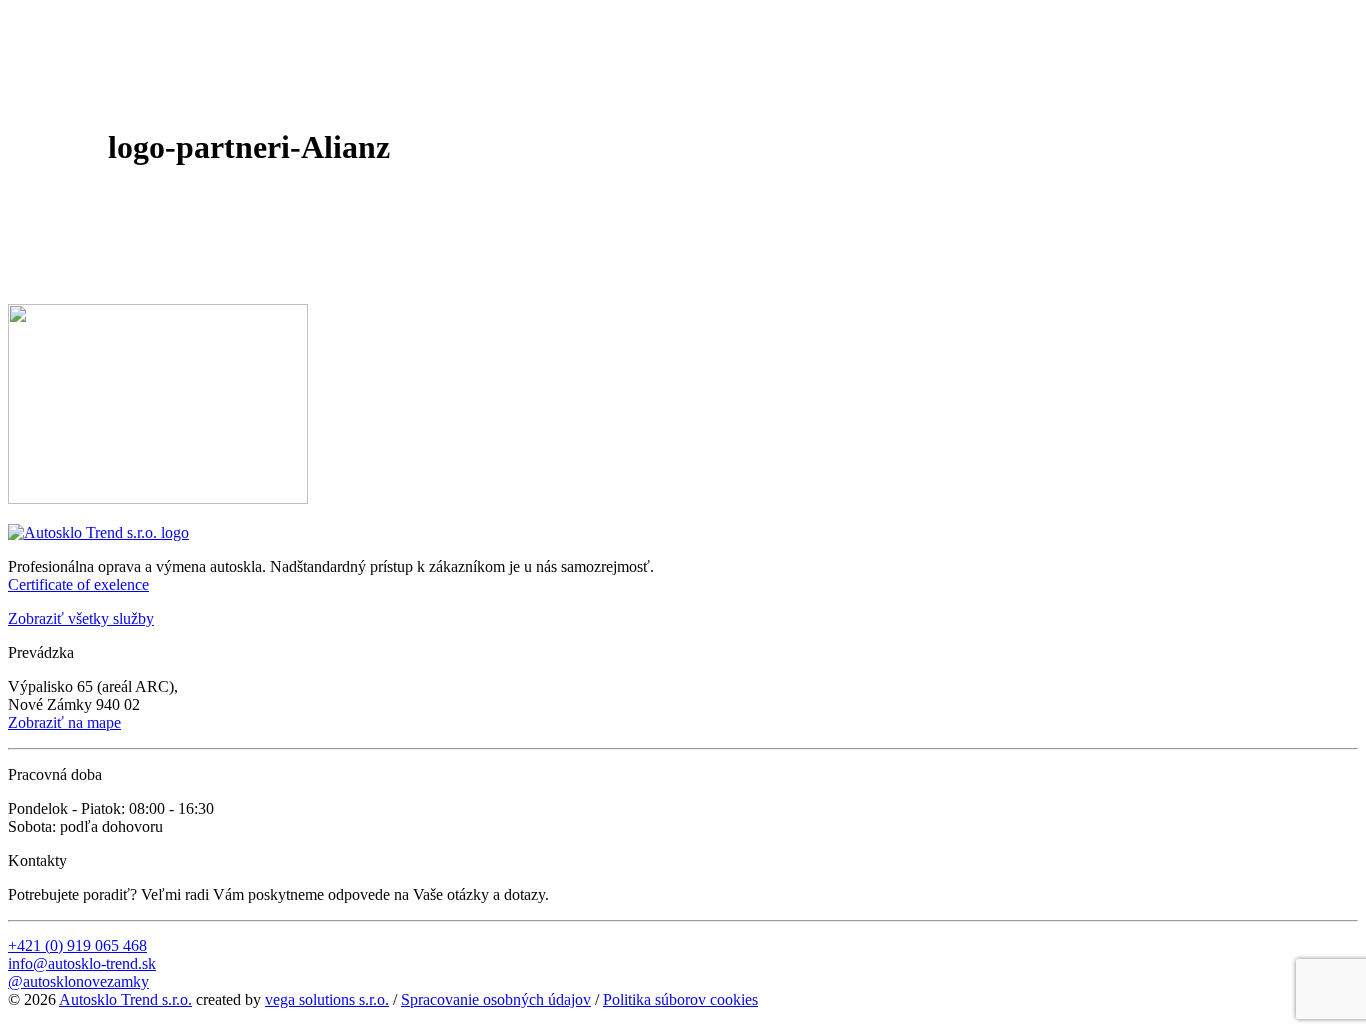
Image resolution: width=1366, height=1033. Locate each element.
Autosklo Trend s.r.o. (125, 999)
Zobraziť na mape (64, 722)
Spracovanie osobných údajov (496, 999)
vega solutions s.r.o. (327, 999)
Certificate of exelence (78, 584)
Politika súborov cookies (680, 999)
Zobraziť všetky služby (81, 618)
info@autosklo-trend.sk (82, 963)
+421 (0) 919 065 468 (77, 945)
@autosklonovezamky (78, 981)
